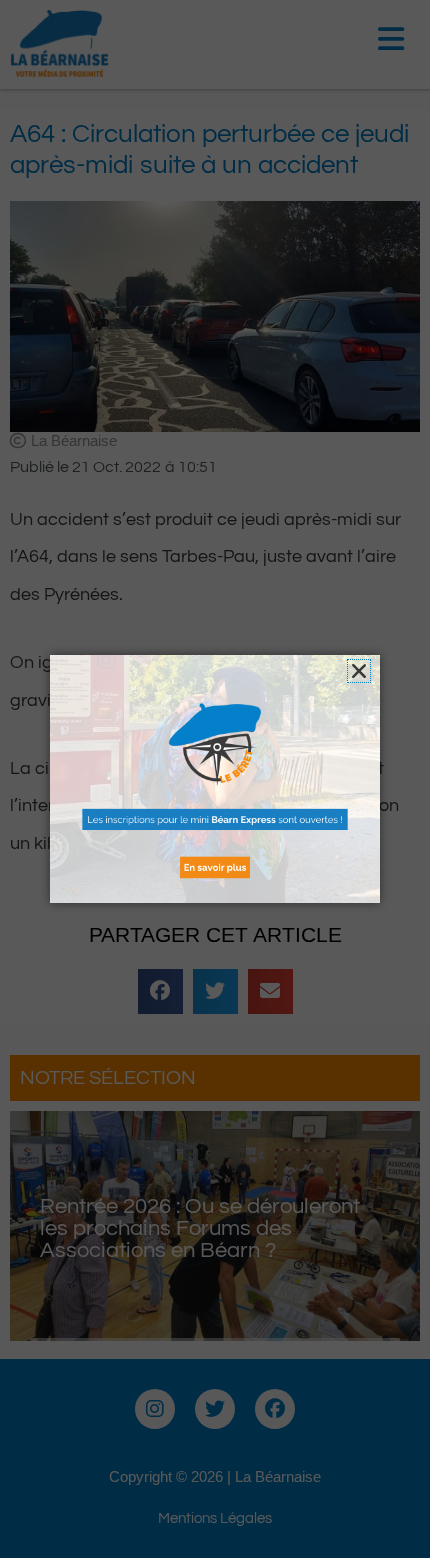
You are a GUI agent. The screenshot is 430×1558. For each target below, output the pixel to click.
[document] (215, 779)
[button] (359, 671)
